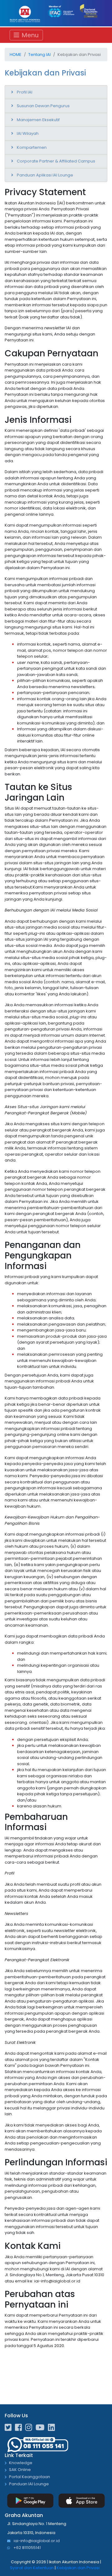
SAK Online (20, 2470)
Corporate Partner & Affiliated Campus (56, 161)
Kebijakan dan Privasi (78, 2568)
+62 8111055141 (27, 2548)
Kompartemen (32, 147)
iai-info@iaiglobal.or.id (36, 2541)
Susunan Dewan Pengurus (43, 106)
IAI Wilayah (28, 133)
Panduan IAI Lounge (29, 2484)
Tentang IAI (40, 55)
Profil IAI (25, 92)
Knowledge (21, 2463)
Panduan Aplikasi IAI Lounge (45, 175)
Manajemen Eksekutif (38, 120)
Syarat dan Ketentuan (32, 2568)
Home (16, 55)
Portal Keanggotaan (30, 2477)
